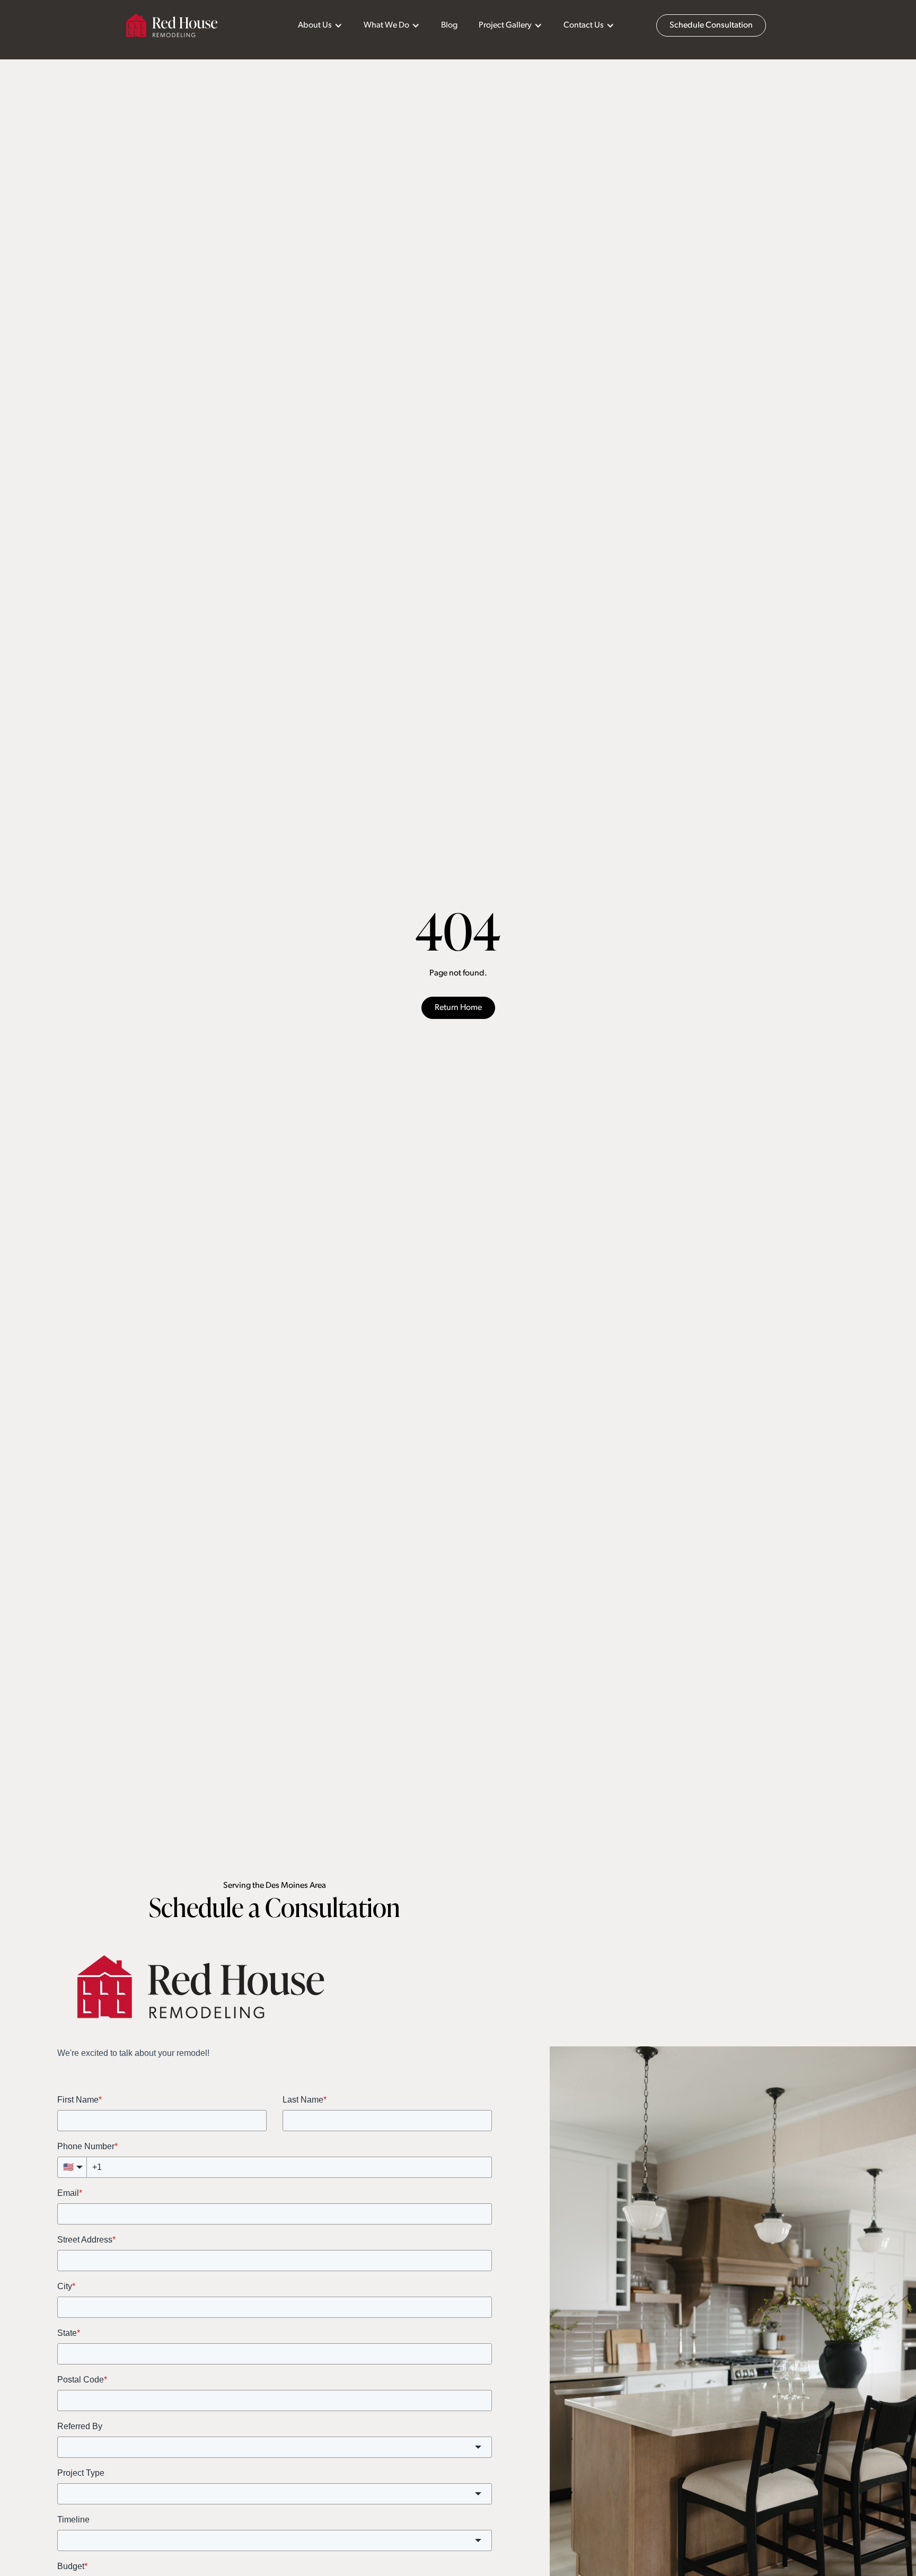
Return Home (458, 1008)
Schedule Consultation (711, 25)
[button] (320, 25)
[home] (172, 25)
